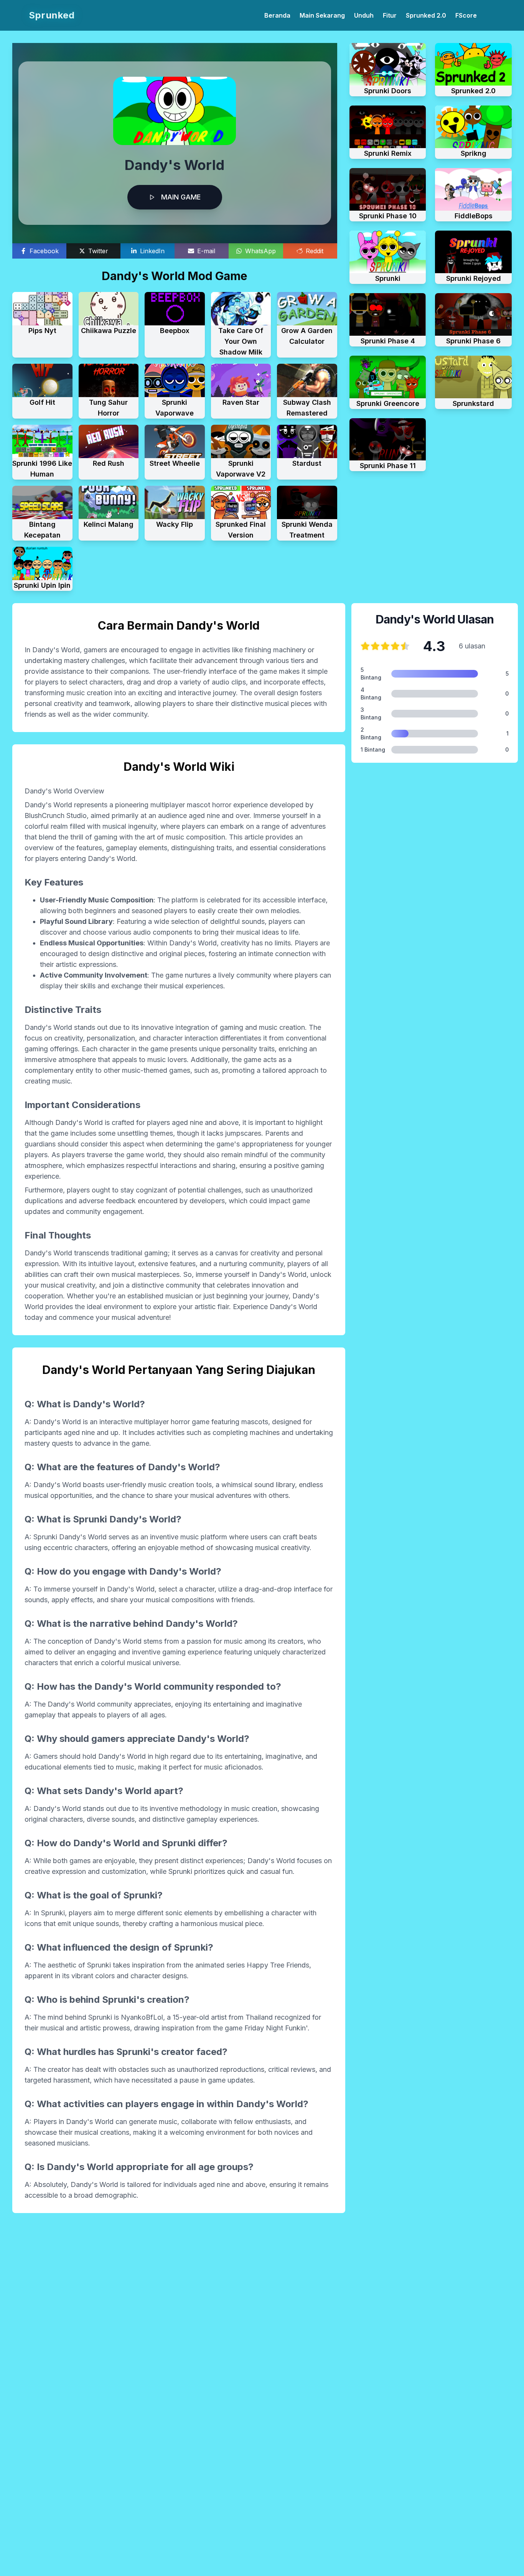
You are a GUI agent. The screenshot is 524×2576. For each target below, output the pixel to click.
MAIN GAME (181, 197)
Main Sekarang (322, 15)
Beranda (277, 15)
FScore (466, 15)
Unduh (364, 15)
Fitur (390, 15)
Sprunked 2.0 (426, 15)
